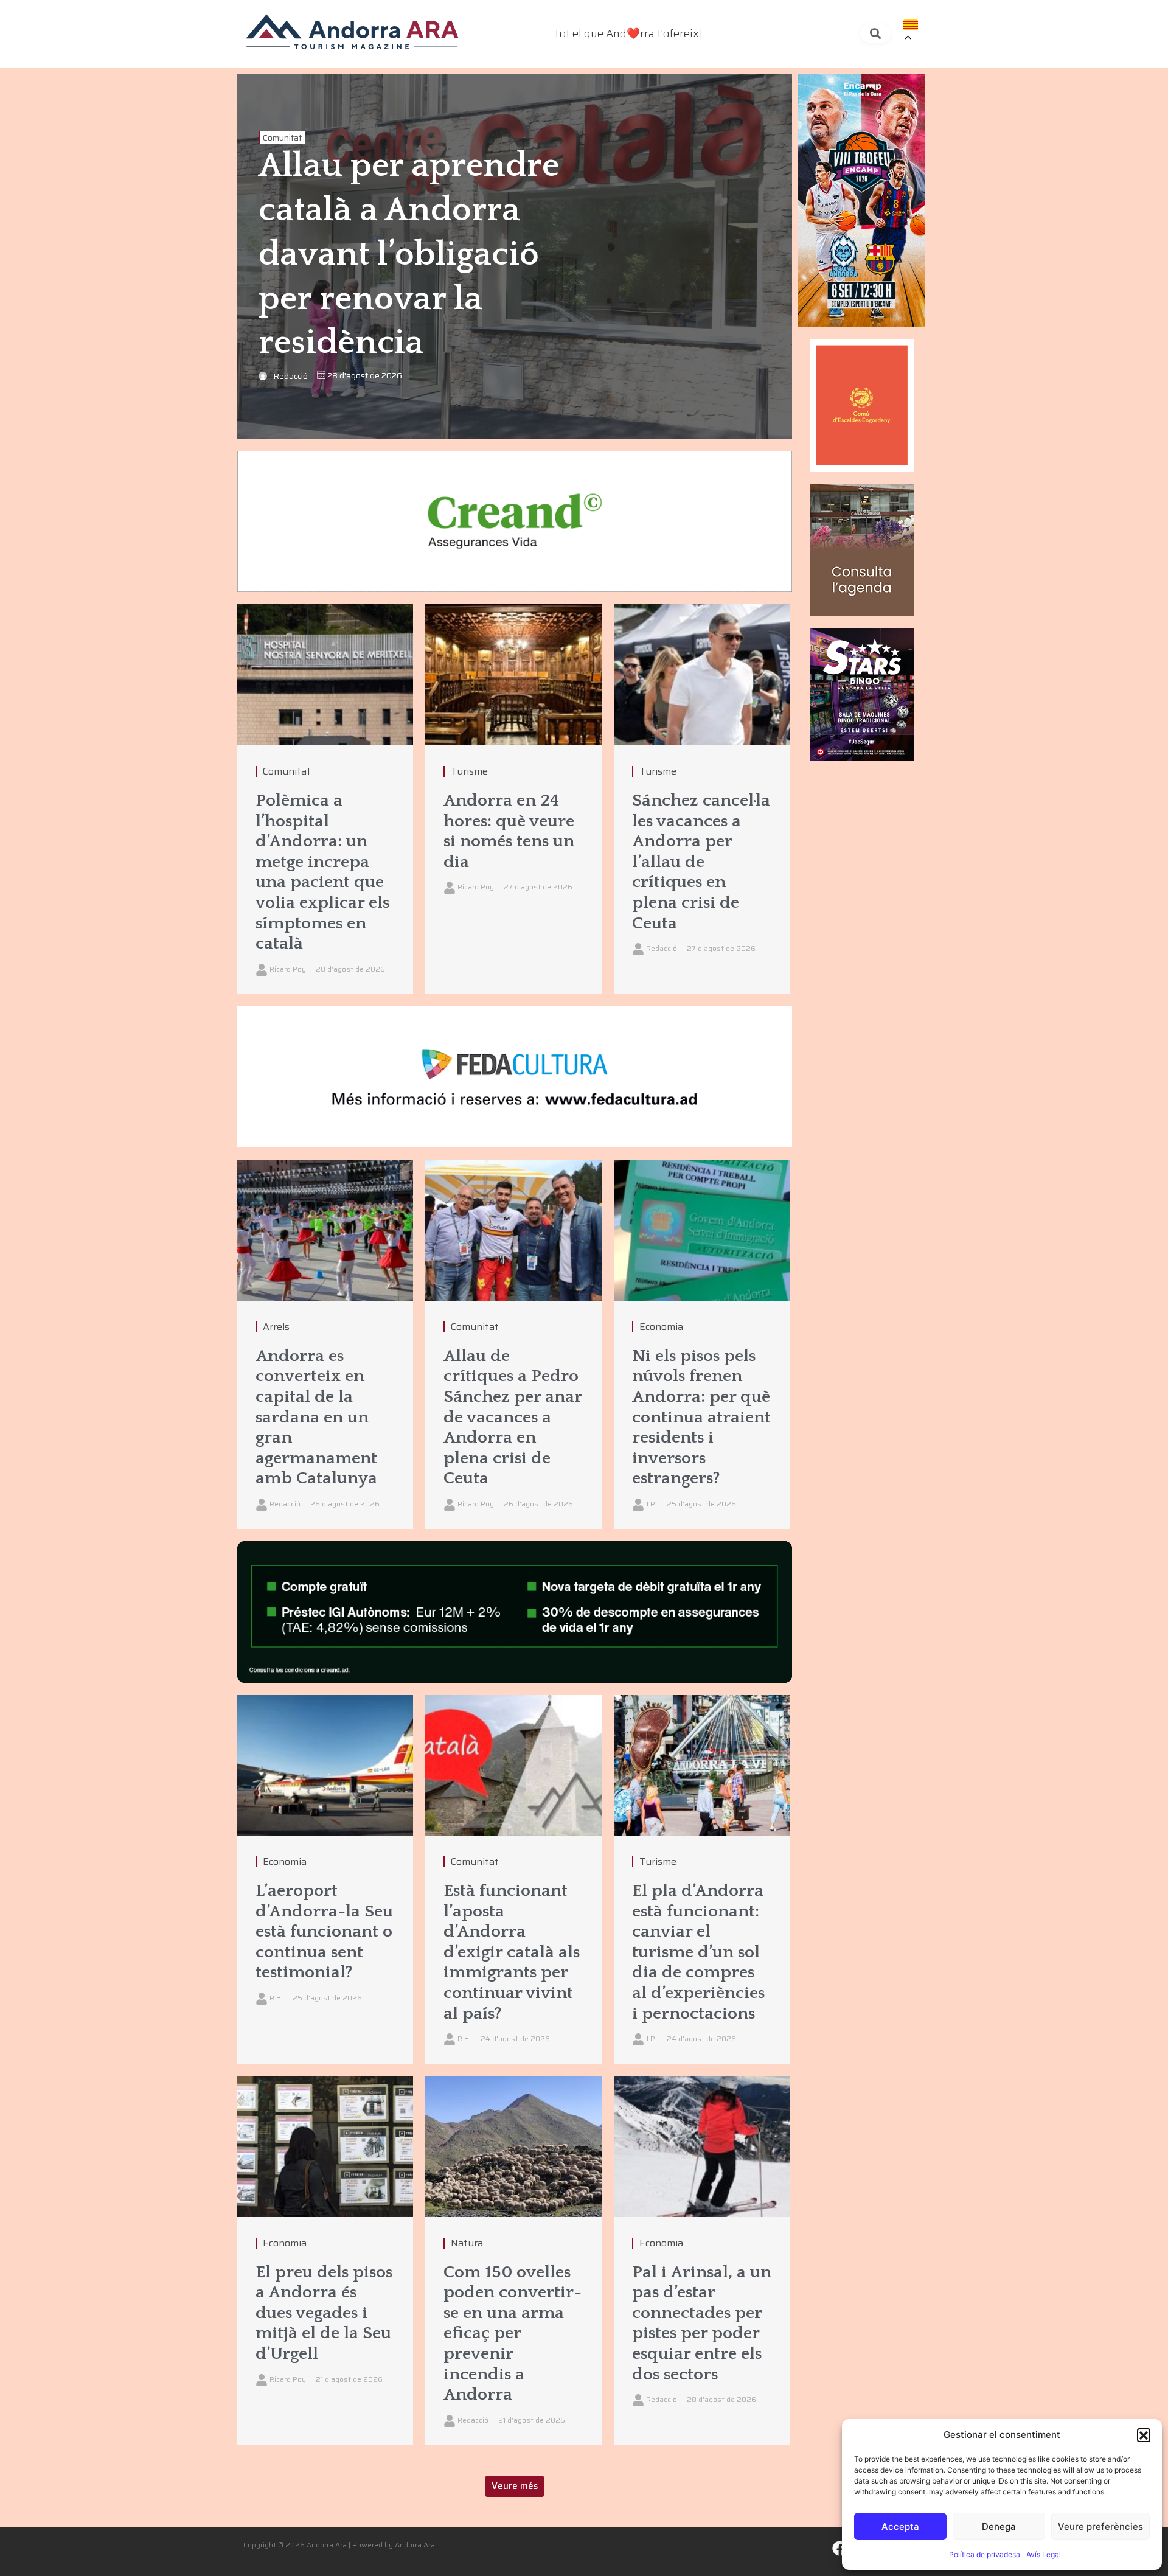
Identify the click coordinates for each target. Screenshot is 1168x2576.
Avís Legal (1044, 2554)
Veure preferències (1100, 2526)
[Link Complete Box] (325, 799)
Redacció (290, 376)
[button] (1144, 2435)
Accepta (900, 2526)
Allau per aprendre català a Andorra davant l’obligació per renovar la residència (409, 255)
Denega (999, 2526)
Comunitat (282, 138)
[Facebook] (840, 2549)
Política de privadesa (985, 2554)
